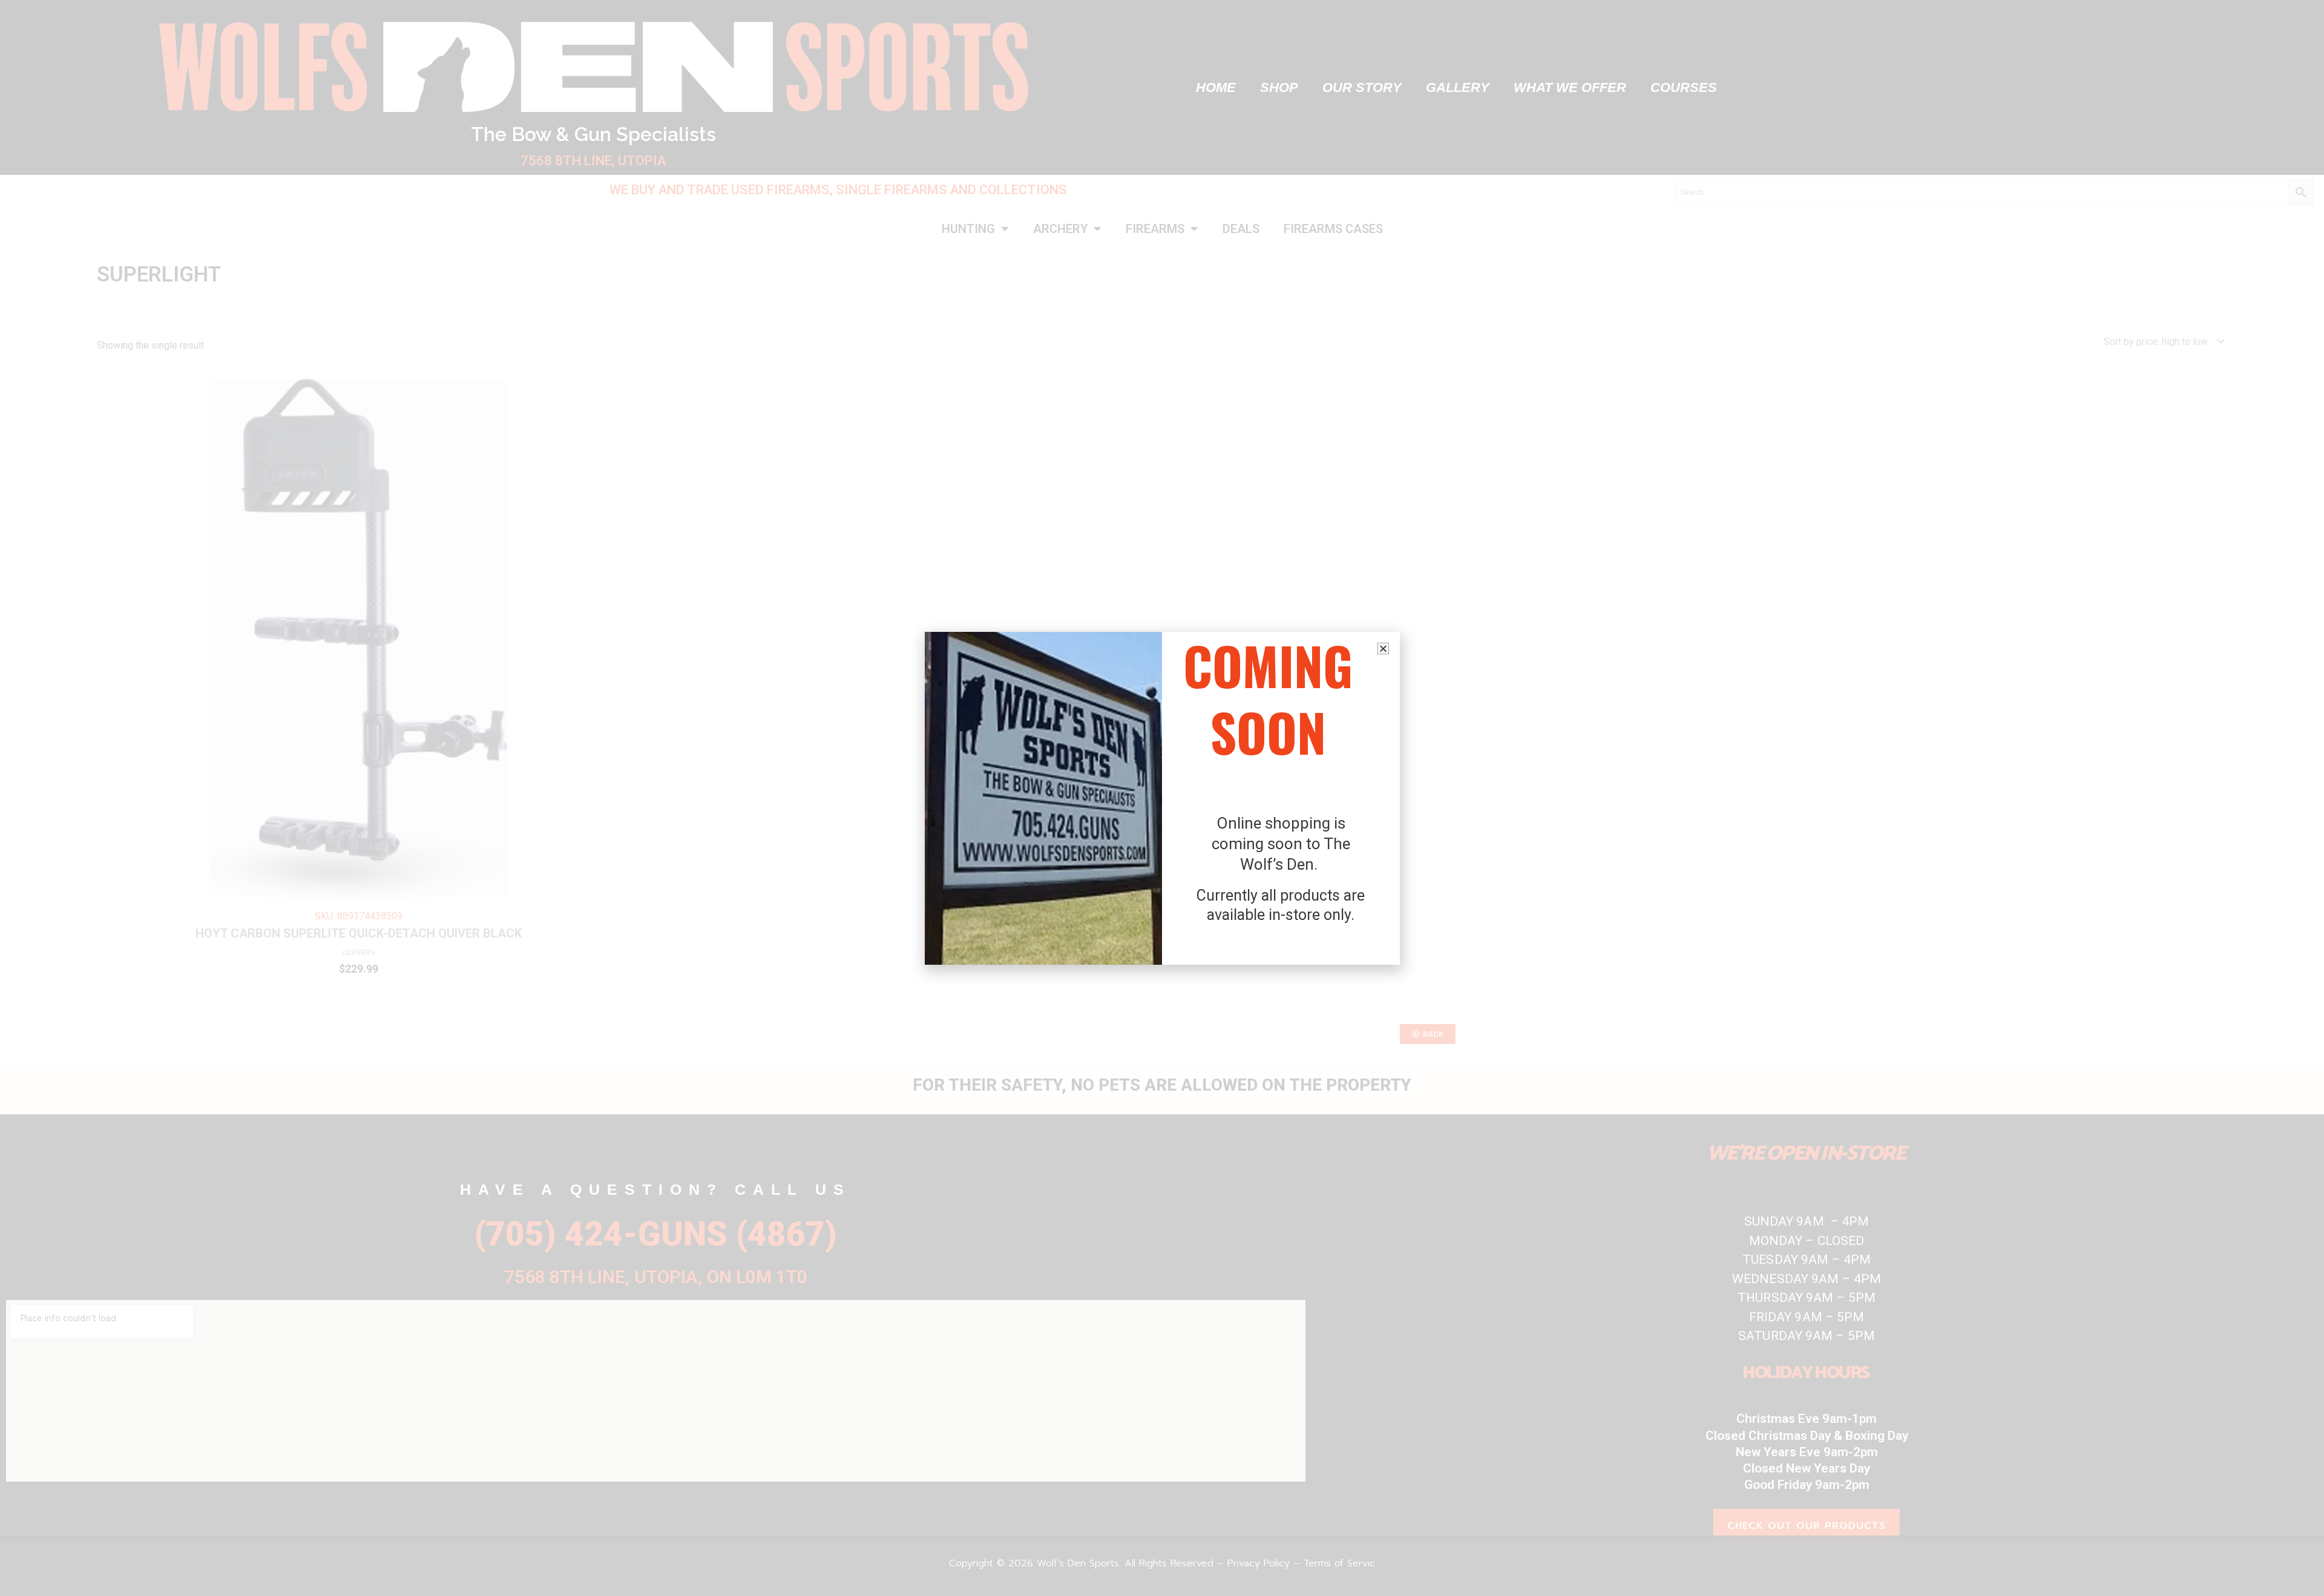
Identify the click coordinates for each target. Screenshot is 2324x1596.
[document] (1162, 798)
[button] (1383, 649)
